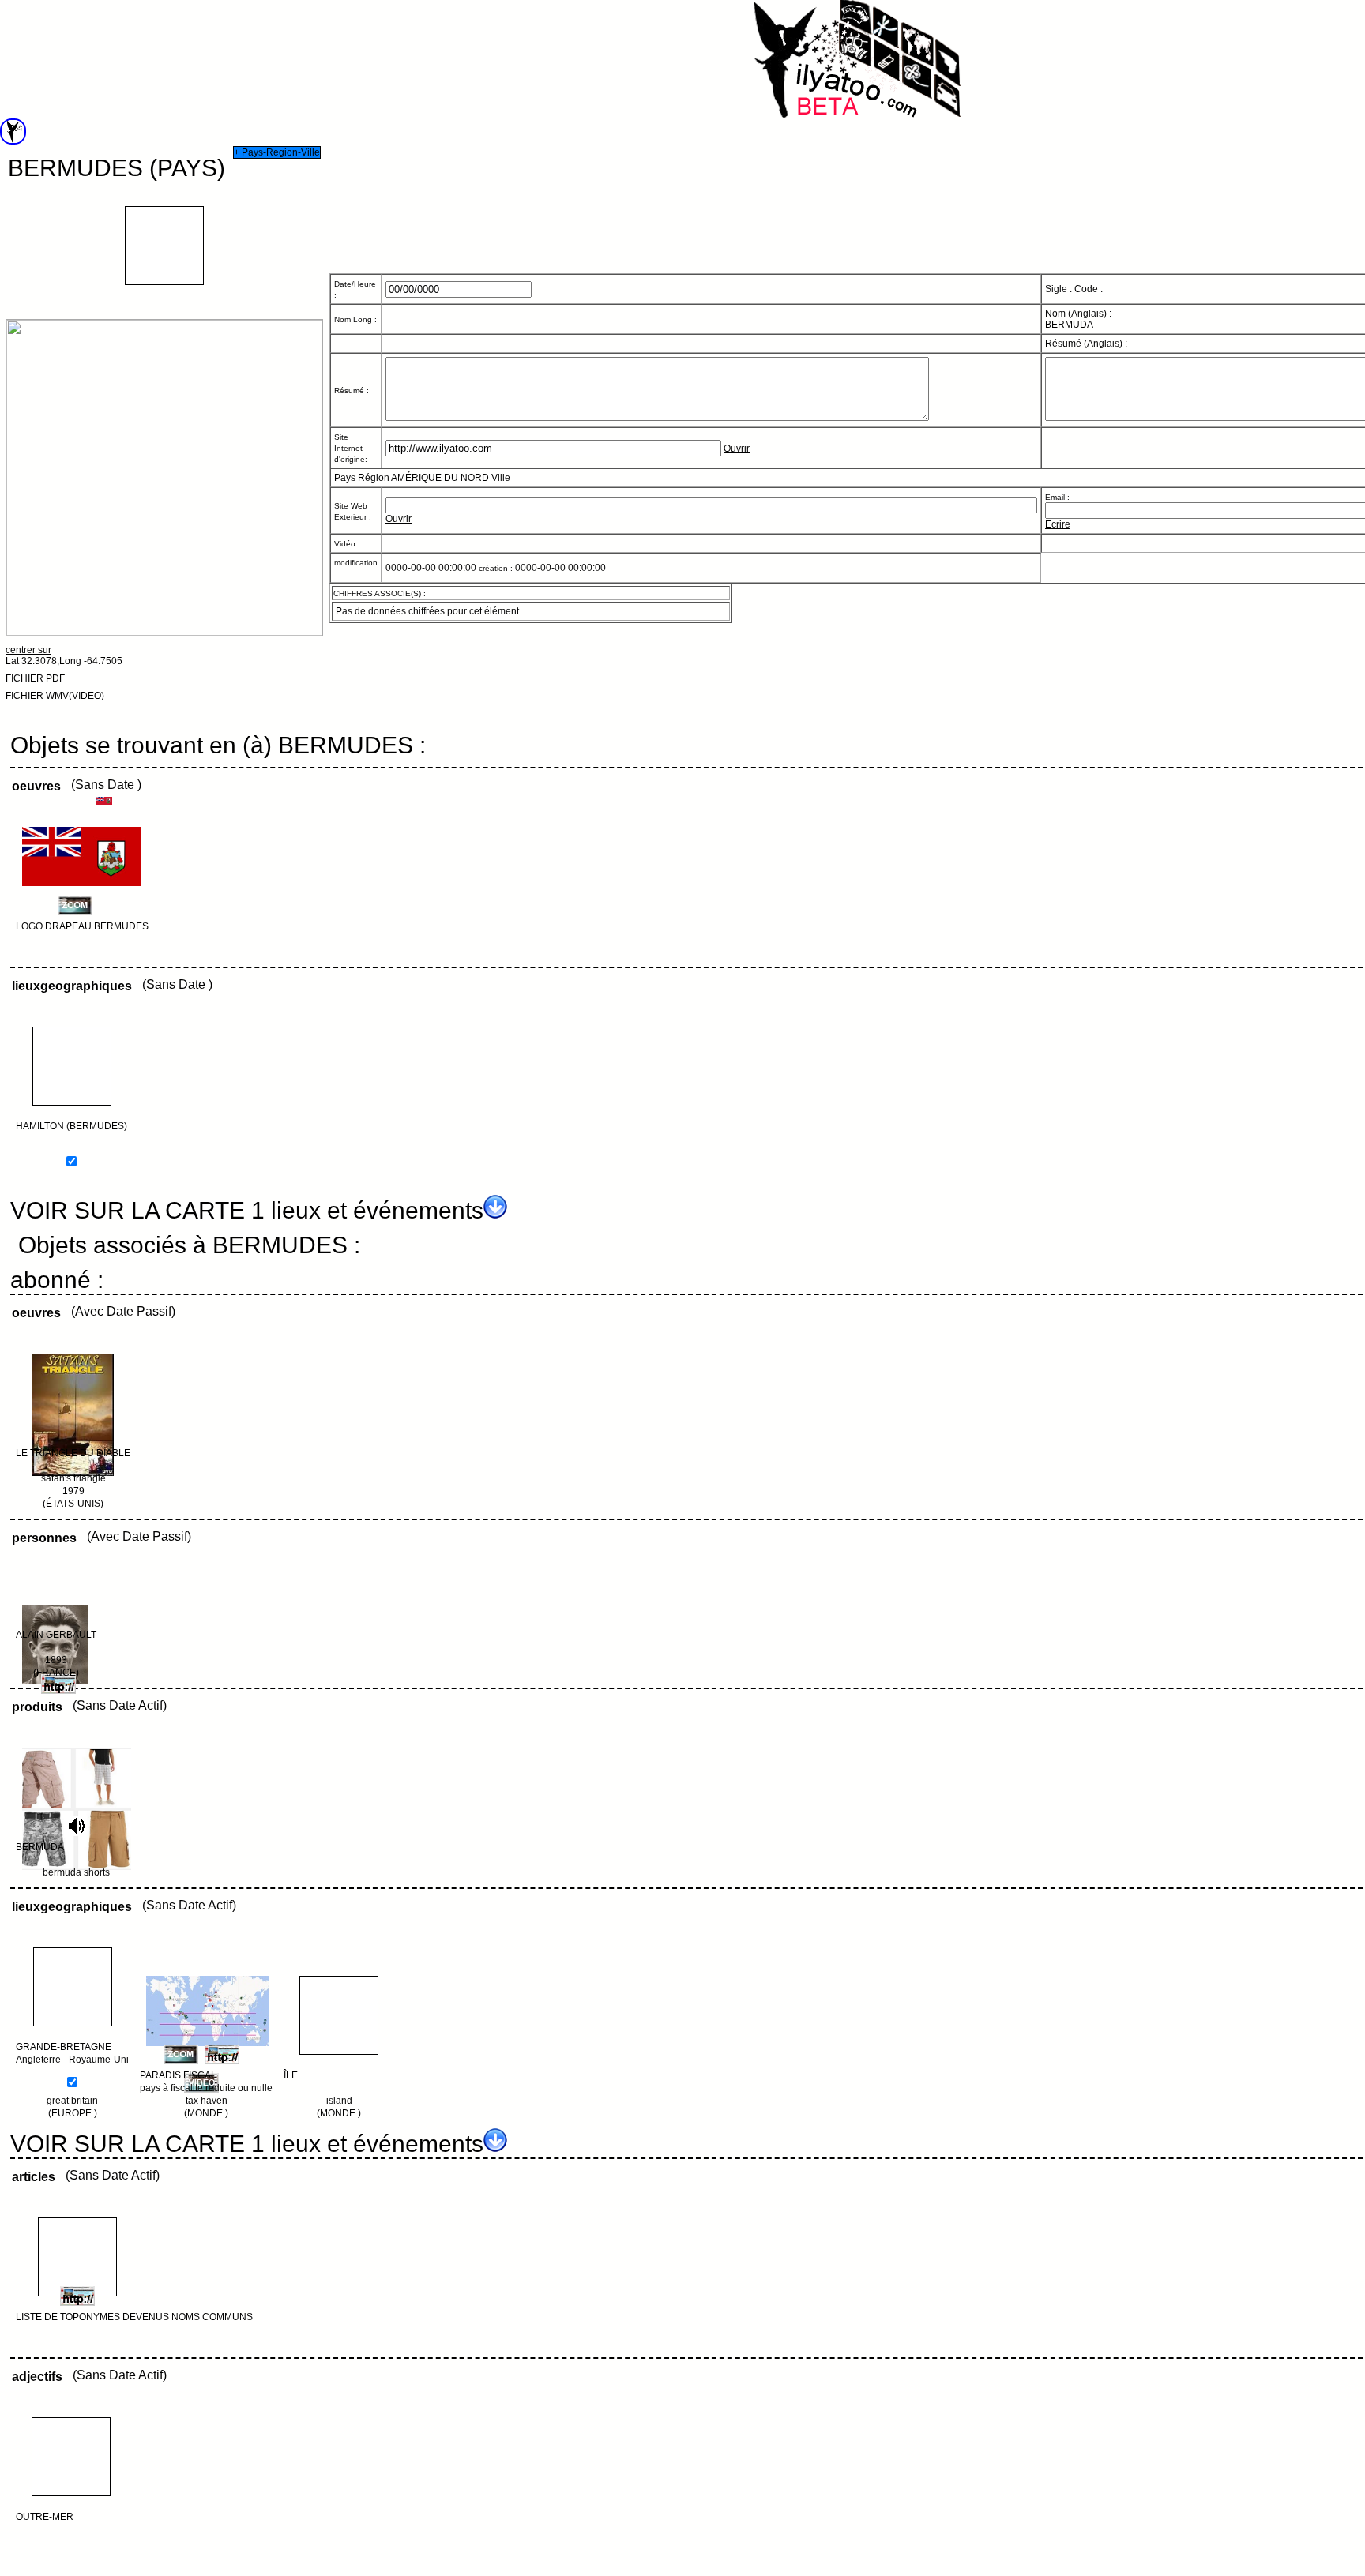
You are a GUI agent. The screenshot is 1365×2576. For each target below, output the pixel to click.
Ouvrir (737, 449)
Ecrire (1058, 524)
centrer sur (28, 650)
